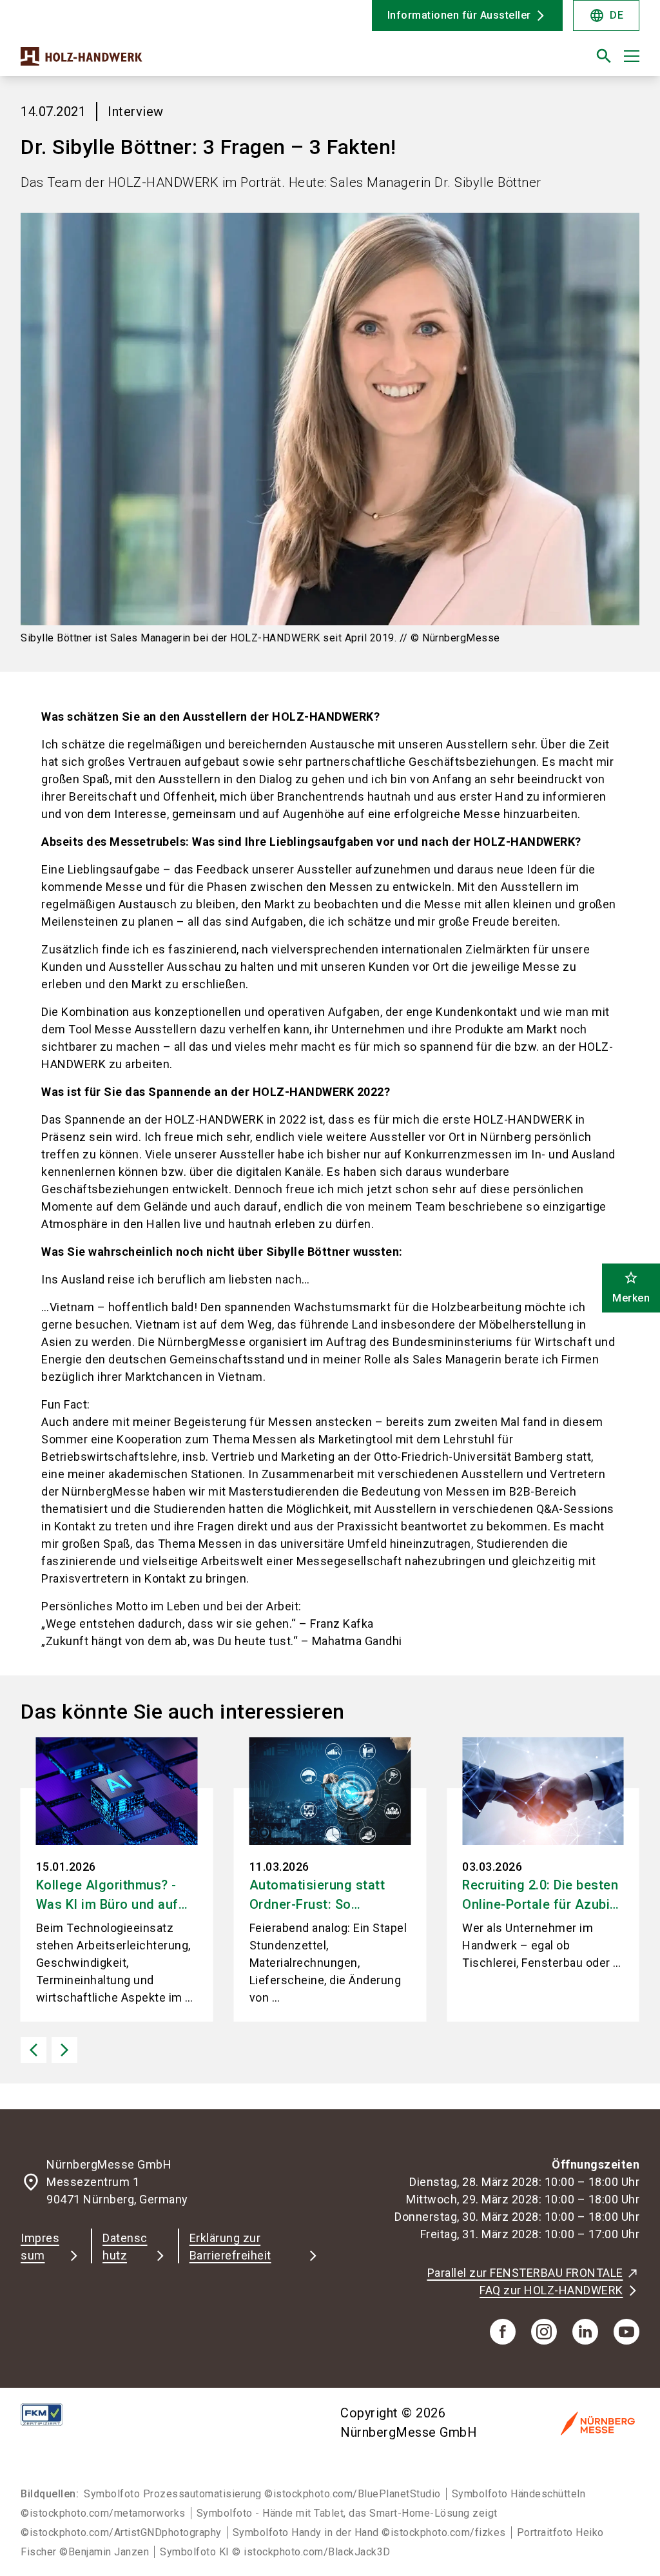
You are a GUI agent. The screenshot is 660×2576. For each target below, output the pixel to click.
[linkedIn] (585, 2332)
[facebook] (503, 2332)
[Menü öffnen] (632, 56)
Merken (631, 1287)
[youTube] (626, 2332)
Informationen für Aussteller (459, 15)
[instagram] (544, 2332)
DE (606, 15)
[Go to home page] (170, 61)
